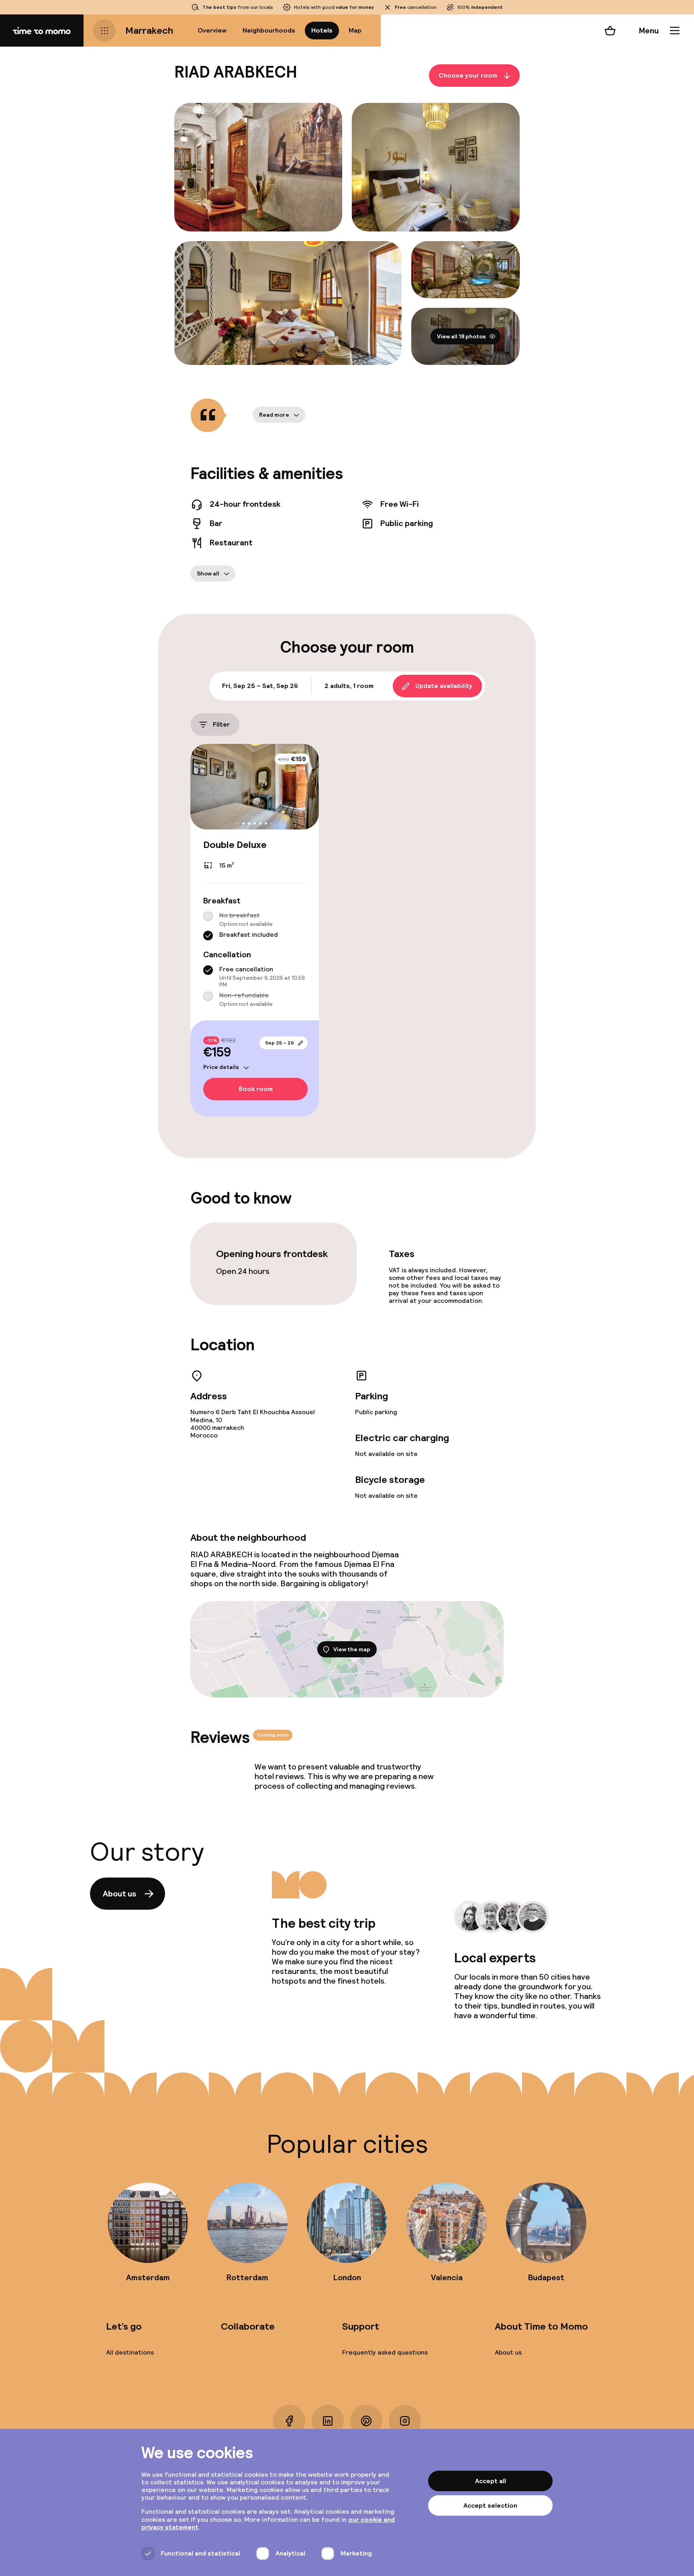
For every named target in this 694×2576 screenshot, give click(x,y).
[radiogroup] (255, 926)
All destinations (130, 2352)
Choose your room (468, 75)
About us (119, 1894)
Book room (256, 1089)
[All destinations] (104, 31)
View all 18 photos (461, 336)
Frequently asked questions (385, 2352)
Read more (274, 415)
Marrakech (149, 30)
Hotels (322, 30)
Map (355, 30)
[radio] (208, 916)
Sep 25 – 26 (280, 1043)
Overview (212, 30)
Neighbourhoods (269, 30)
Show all (208, 573)
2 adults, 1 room (349, 686)
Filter (221, 724)
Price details (221, 1067)
